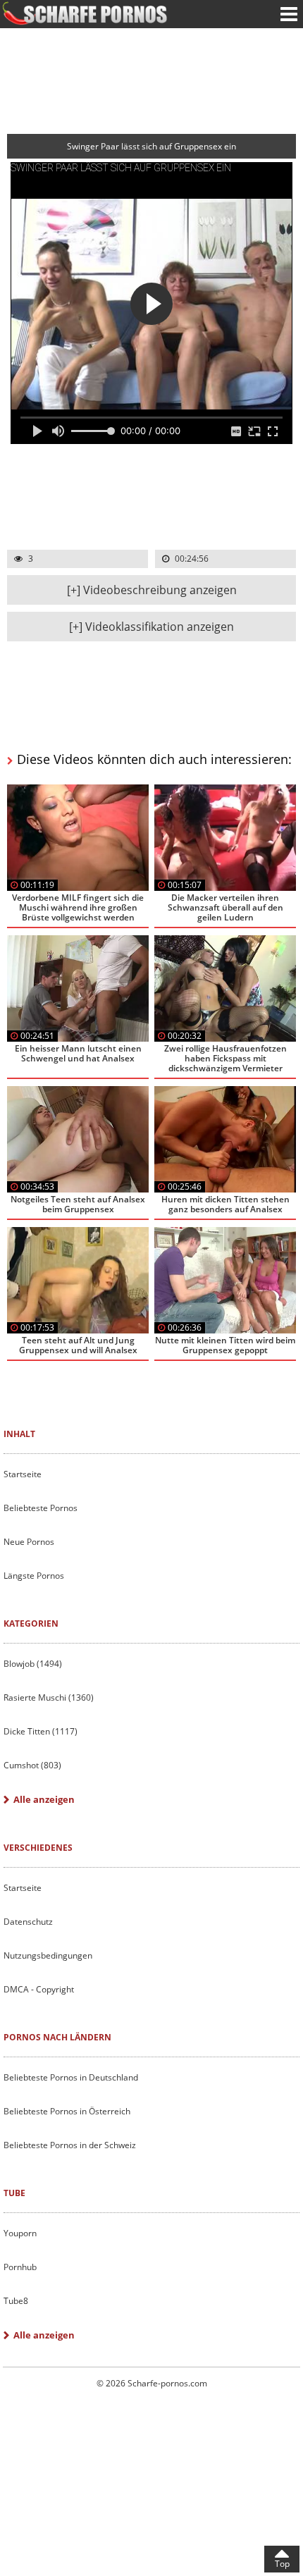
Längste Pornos (34, 1576)
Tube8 (16, 2301)
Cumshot (32, 1765)
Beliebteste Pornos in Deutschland (71, 2077)
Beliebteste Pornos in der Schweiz (70, 2145)
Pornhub (20, 2267)
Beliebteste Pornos (41, 1508)
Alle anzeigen (44, 1799)
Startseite (23, 1474)
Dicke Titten (41, 1731)
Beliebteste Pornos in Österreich (67, 2111)
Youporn (20, 2233)
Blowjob (33, 1664)
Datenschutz (28, 1922)
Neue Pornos (29, 1542)
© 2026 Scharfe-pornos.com (152, 2383)
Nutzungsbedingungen (48, 1955)
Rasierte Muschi (49, 1697)
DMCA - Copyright (39, 1989)
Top (282, 2564)
